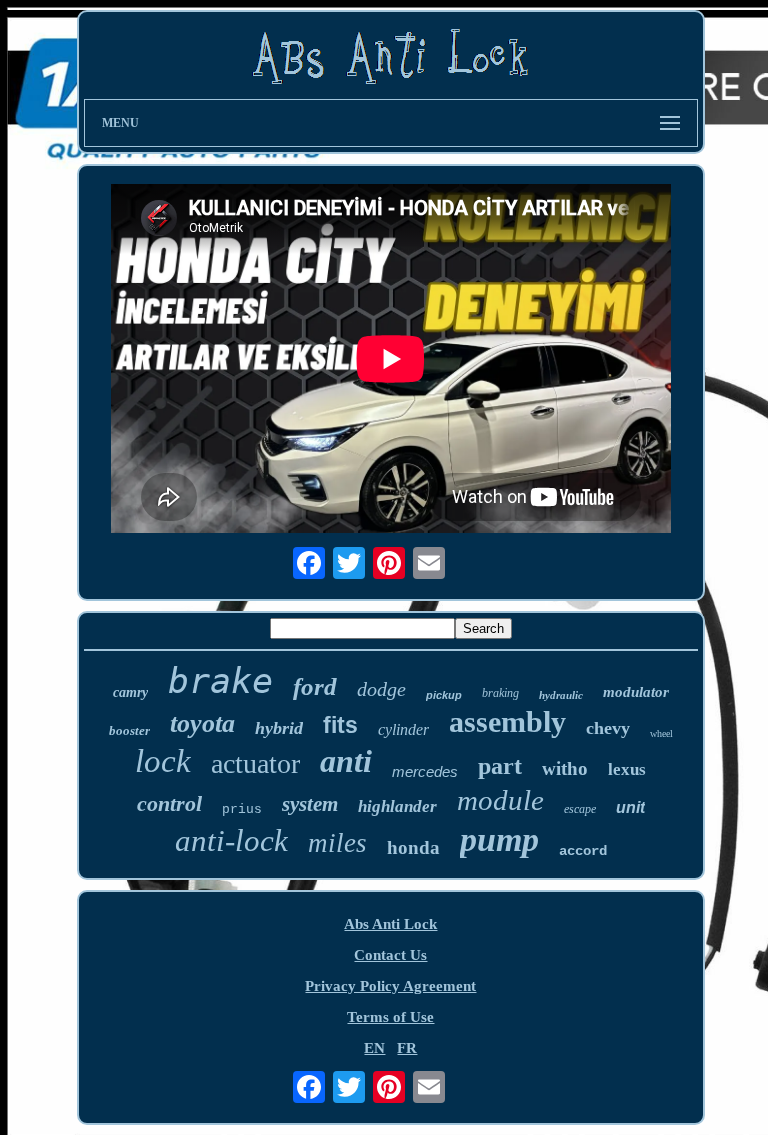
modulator (636, 692)
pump (499, 839)
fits (340, 725)
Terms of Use (390, 1017)
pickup (444, 695)
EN (374, 1048)
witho (565, 768)
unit (630, 807)
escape (580, 809)
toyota (202, 723)
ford (315, 686)
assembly (507, 721)
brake (220, 681)
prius (242, 809)
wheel (661, 733)
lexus (627, 769)
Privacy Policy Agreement (390, 986)
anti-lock (231, 840)
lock (163, 761)
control (169, 803)
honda (413, 847)
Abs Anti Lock (390, 924)
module (500, 800)
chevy (608, 728)
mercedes (425, 771)
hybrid (279, 728)
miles (337, 843)
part (500, 766)
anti (346, 761)
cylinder (403, 729)
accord (583, 851)
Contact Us (390, 955)
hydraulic (561, 695)
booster (129, 730)
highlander (397, 806)
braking (500, 693)
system (310, 804)
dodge (381, 689)
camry (130, 692)
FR (407, 1048)
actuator (255, 763)
